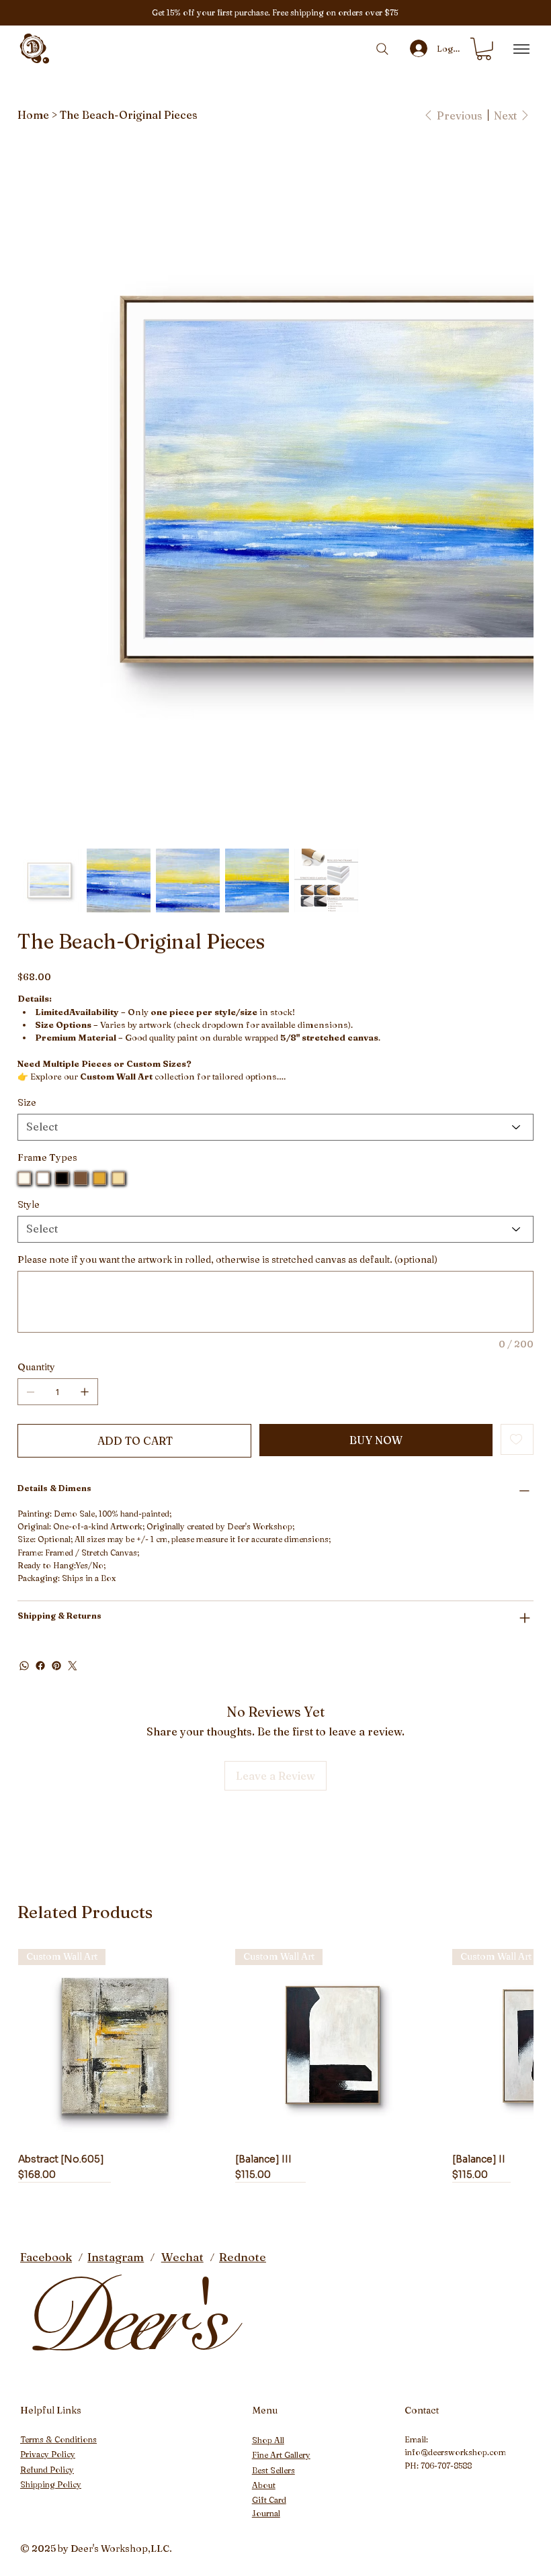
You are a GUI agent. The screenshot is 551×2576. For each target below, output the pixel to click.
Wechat (182, 2257)
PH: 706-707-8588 (438, 2466)
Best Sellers (273, 2470)
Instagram (116, 2257)
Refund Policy (47, 2470)
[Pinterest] (56, 1666)
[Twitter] (73, 1666)
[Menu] (521, 49)
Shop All (268, 2440)
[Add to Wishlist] (517, 1439)
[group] (276, 2065)
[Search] (382, 49)
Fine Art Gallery (281, 2455)
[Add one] (85, 1392)
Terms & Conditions (58, 2439)
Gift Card (269, 2500)
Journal (266, 2513)
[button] (484, 49)
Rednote (243, 2257)
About (264, 2485)
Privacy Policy (48, 2454)
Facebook (46, 2257)
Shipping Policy (51, 2484)
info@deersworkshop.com (455, 2452)
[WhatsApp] (24, 1666)
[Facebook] (40, 1666)
